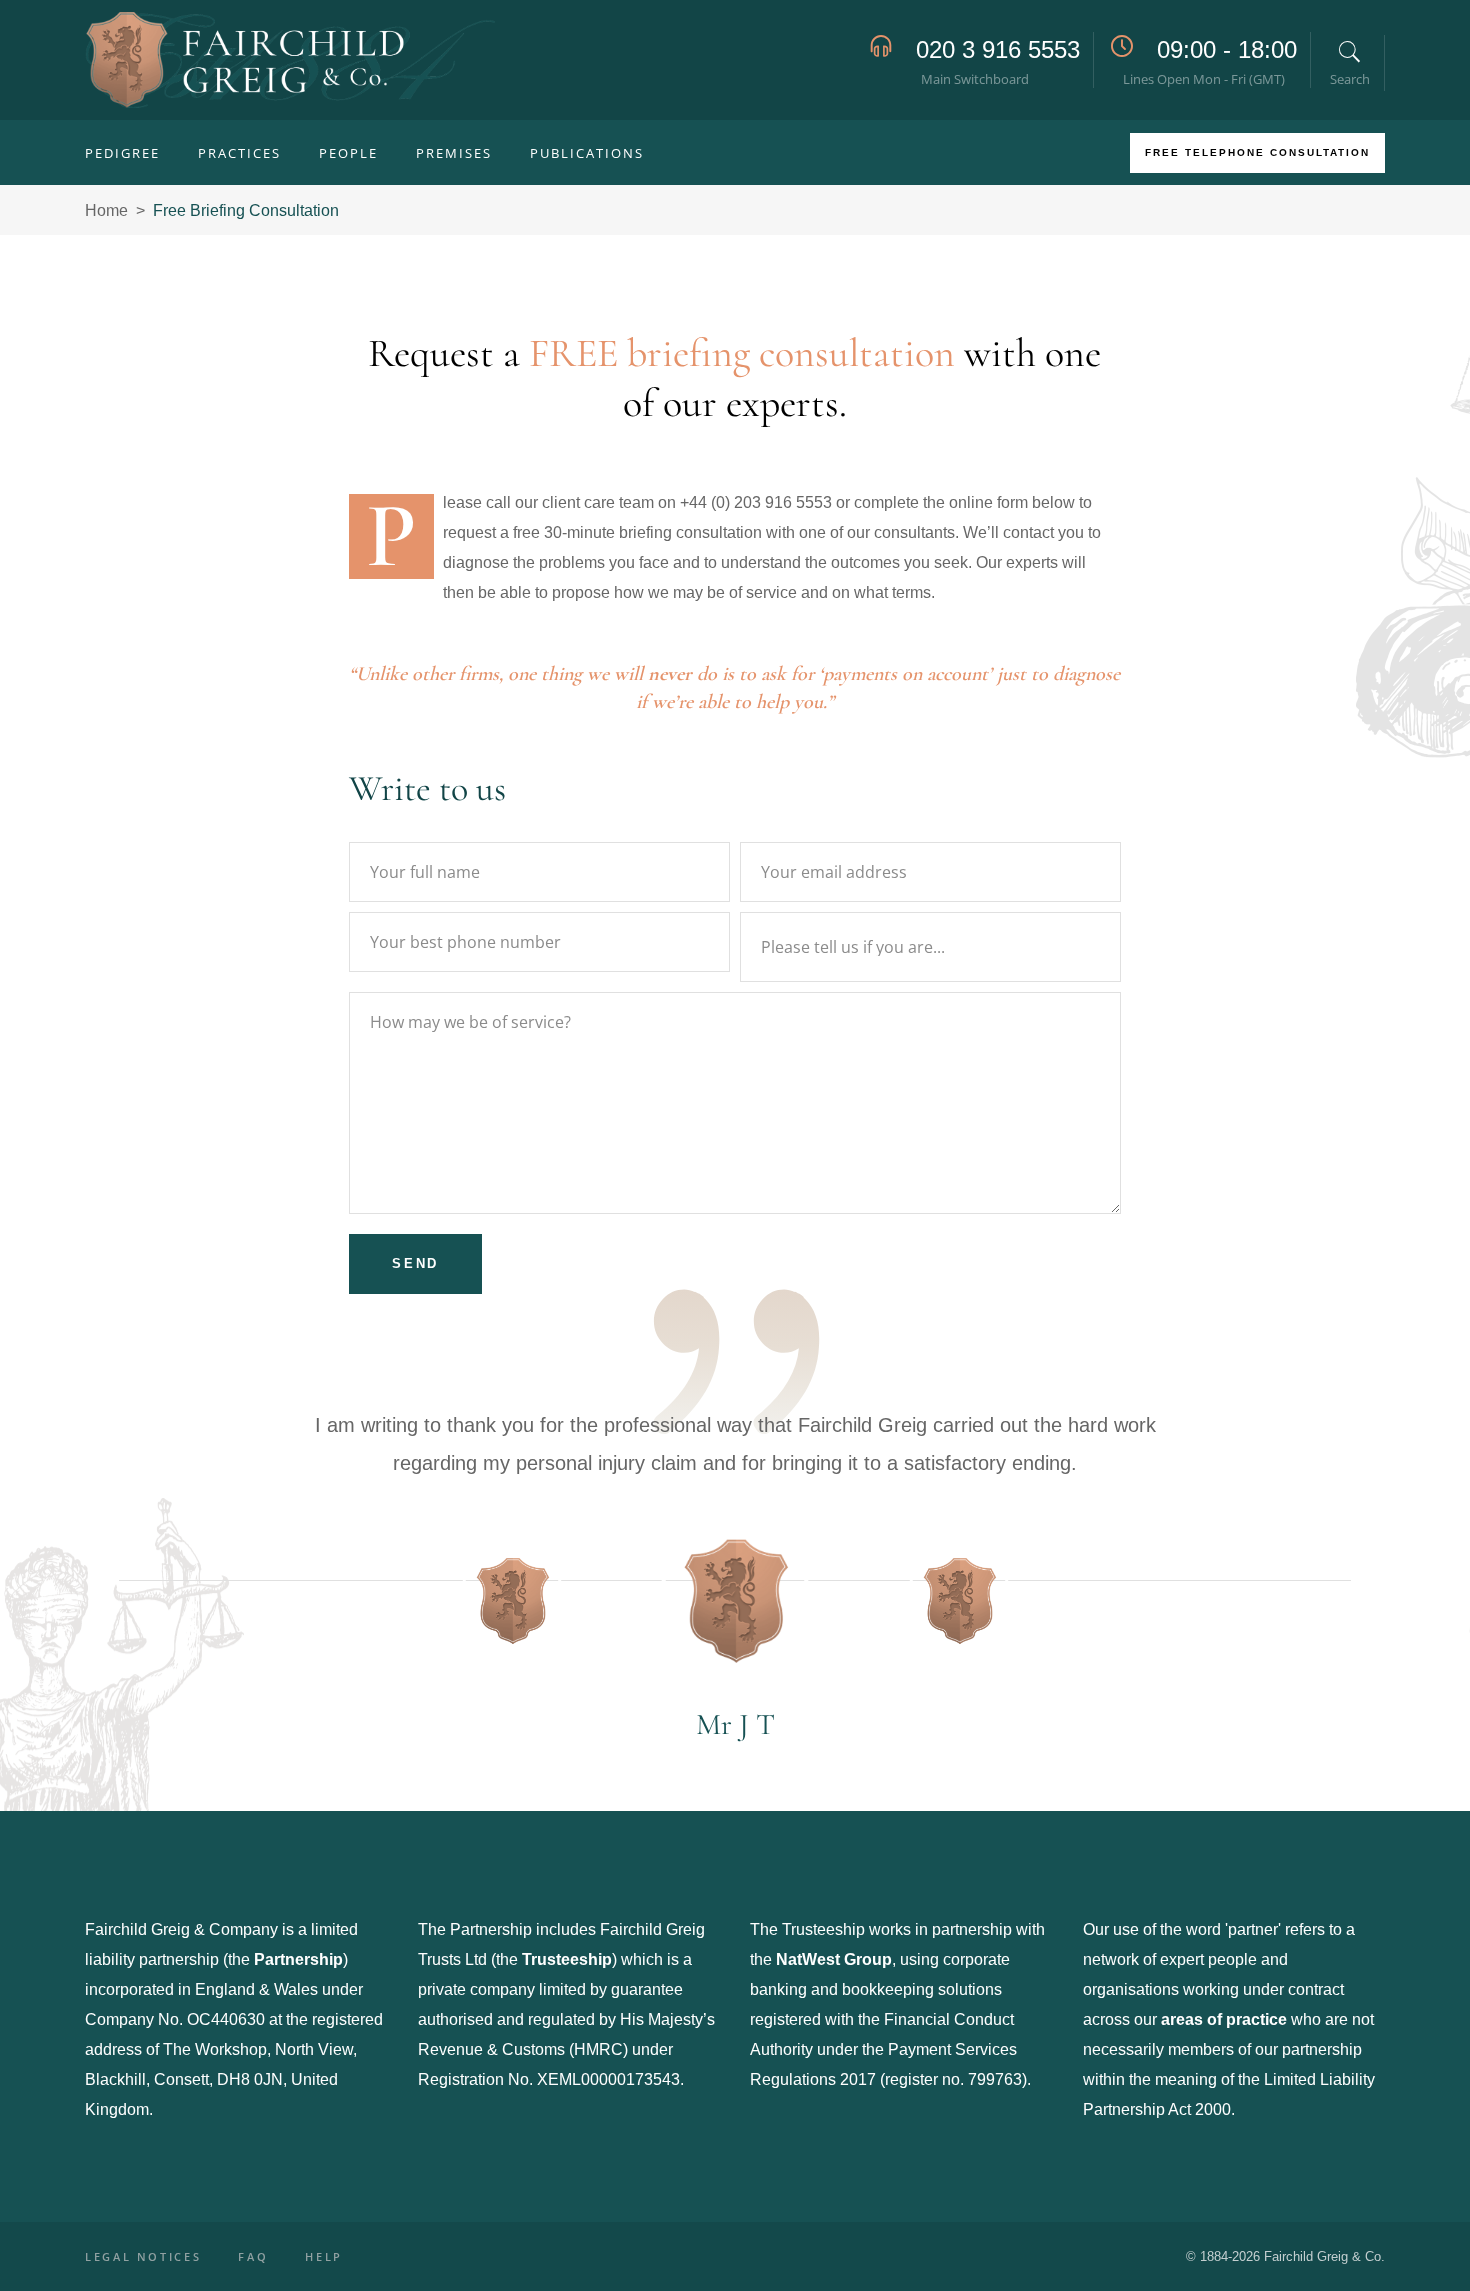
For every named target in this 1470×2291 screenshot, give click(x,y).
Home (106, 210)
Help (324, 2256)
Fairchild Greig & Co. (1324, 2256)
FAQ (253, 2256)
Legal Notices (143, 2256)
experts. (786, 403)
